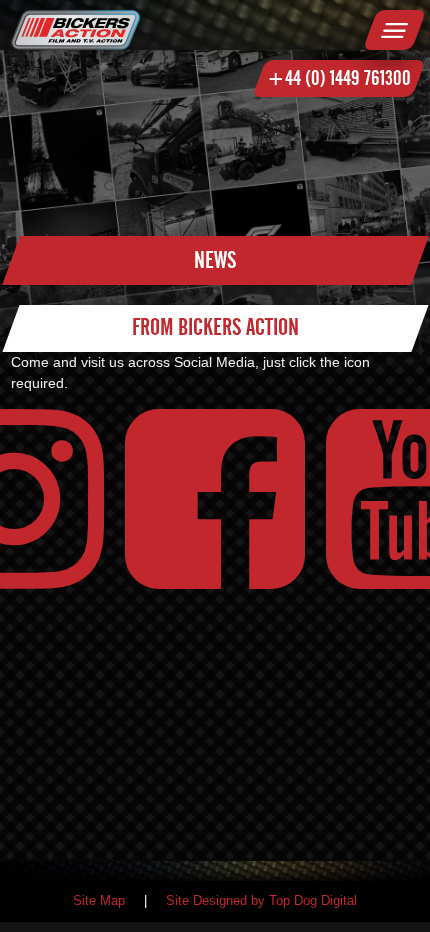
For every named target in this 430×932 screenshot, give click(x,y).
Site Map (99, 901)
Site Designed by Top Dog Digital (261, 901)
